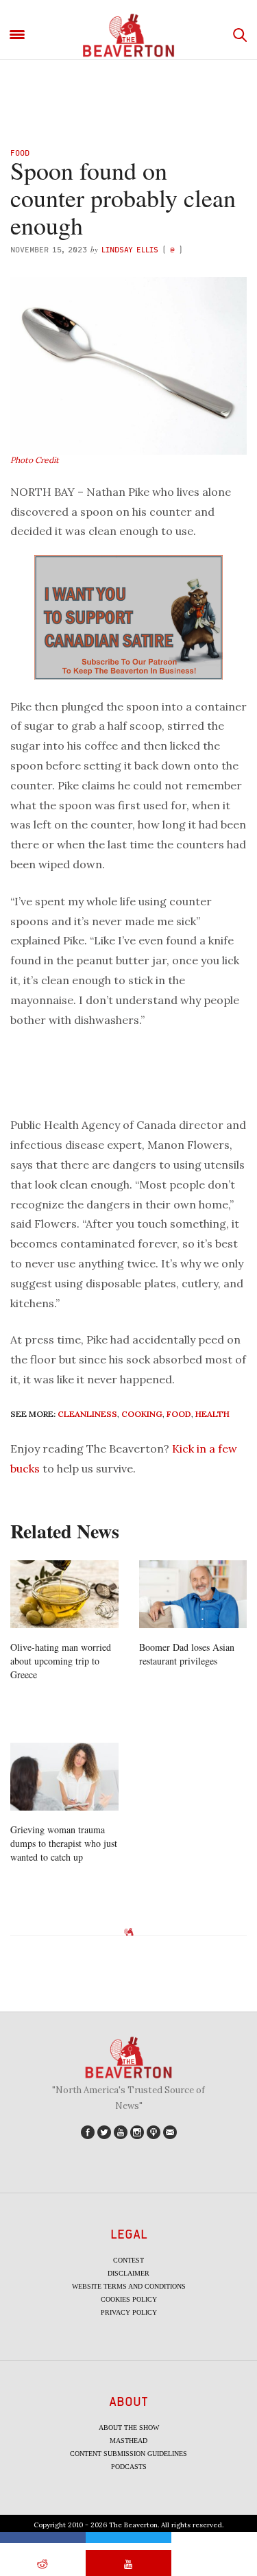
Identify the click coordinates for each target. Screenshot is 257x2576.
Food (20, 153)
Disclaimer (128, 2273)
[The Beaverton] (128, 35)
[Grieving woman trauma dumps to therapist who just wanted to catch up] (64, 1776)
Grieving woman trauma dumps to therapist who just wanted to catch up (64, 1843)
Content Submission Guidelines (128, 2454)
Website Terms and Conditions (129, 2286)
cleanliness (87, 1414)
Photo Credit (35, 460)
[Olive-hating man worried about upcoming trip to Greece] (64, 1594)
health (212, 1414)
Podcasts (129, 2467)
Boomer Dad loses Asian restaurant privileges (187, 1654)
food (179, 1414)
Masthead (128, 2441)
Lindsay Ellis (130, 249)
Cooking (142, 1414)
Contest (128, 2260)
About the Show (129, 2428)
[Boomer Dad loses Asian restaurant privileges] (193, 1594)
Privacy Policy (129, 2312)
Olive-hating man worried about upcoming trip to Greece (61, 1661)
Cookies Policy (129, 2299)
